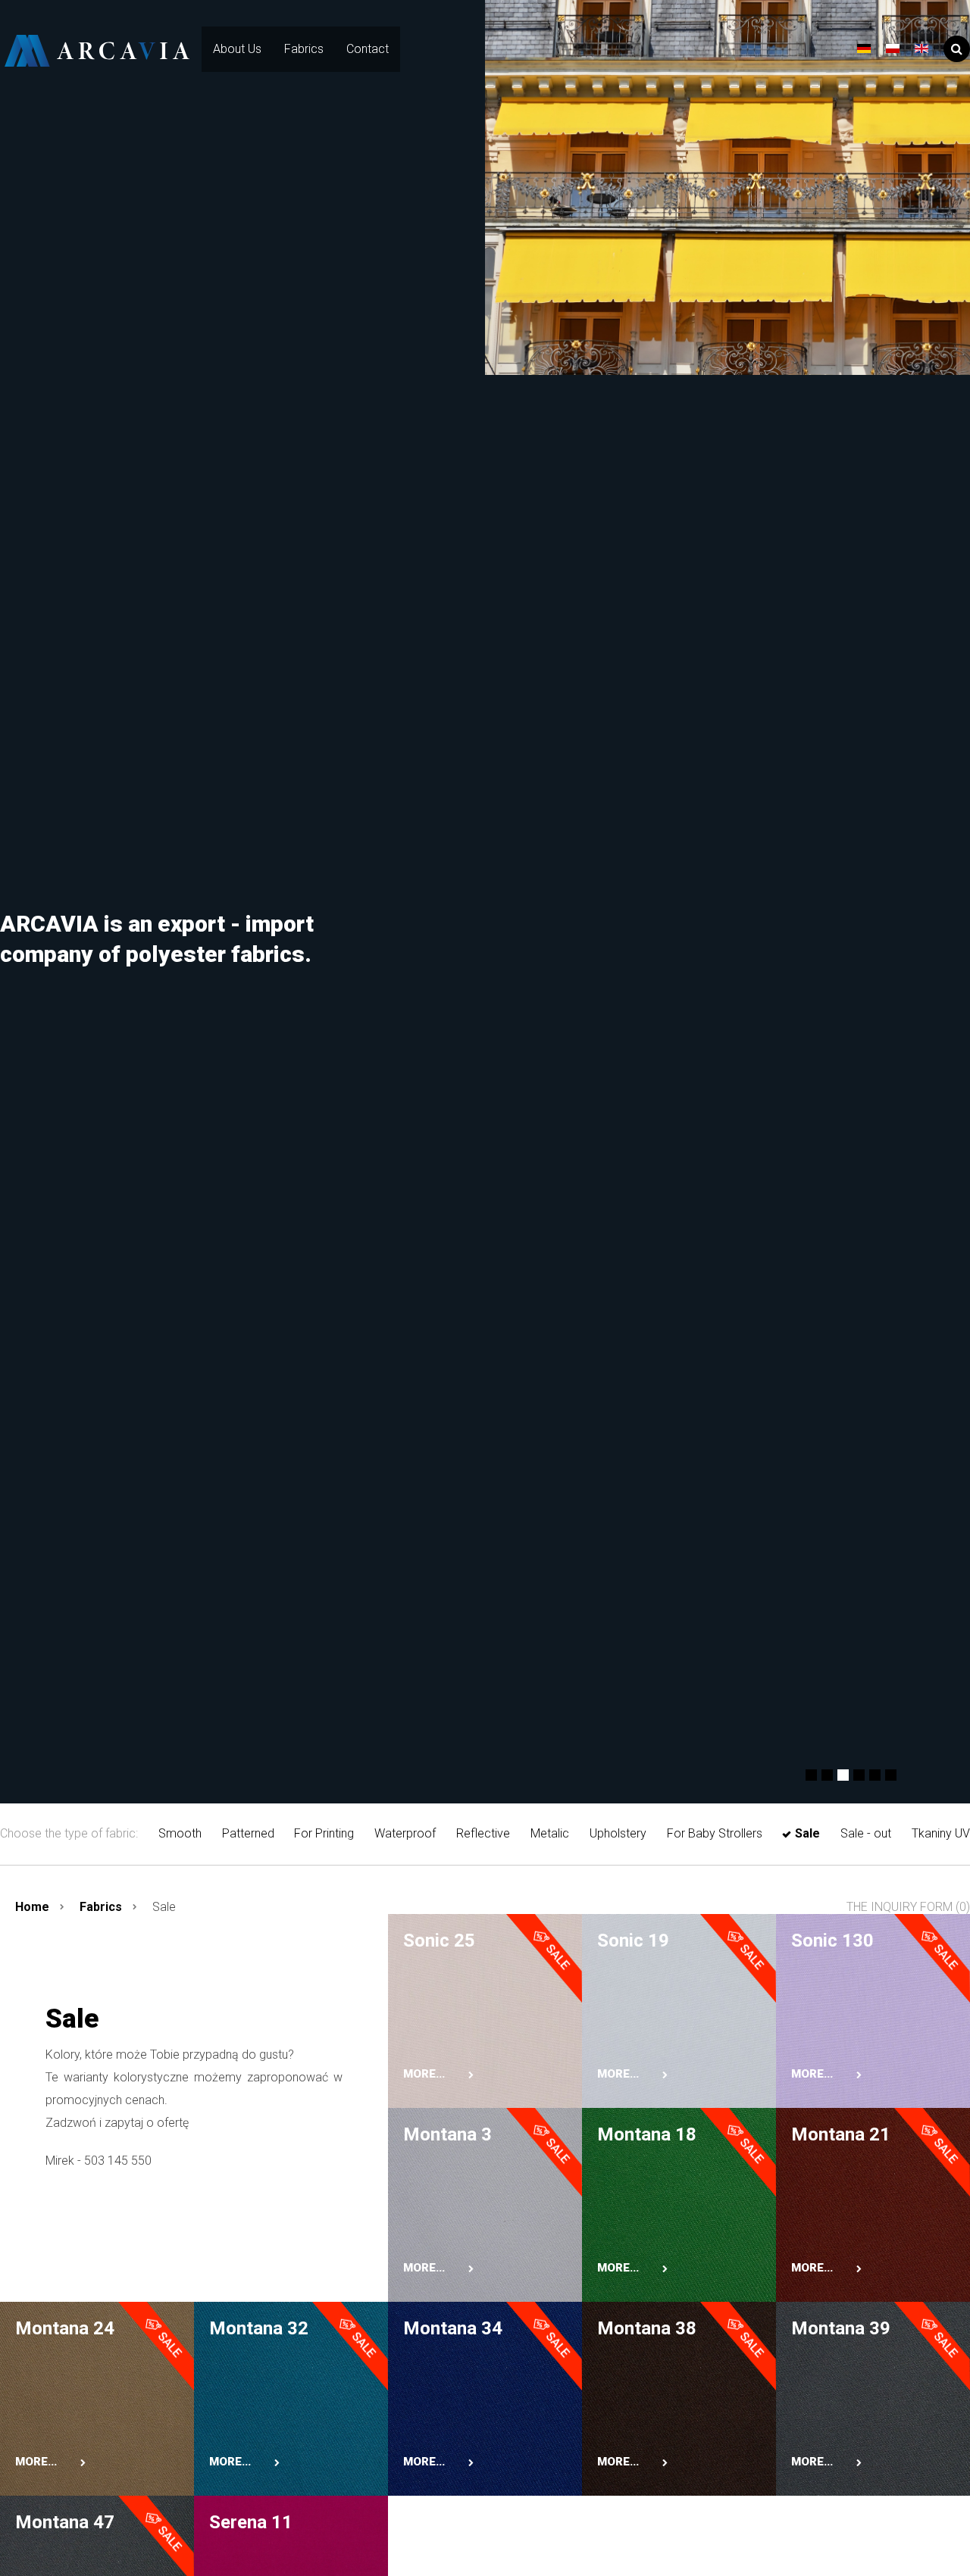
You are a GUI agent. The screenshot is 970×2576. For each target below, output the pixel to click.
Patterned (248, 1833)
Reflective (483, 1833)
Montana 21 (841, 2134)
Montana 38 (647, 2328)
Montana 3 (447, 2134)
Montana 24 (65, 2328)
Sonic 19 (633, 1941)
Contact (368, 49)
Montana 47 (65, 2522)
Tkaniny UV (941, 1833)
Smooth (180, 1833)
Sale (807, 1833)
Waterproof (405, 1833)
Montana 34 (453, 2328)
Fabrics (304, 49)
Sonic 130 (832, 1941)
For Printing (324, 1833)
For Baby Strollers (715, 1833)
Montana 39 (841, 2328)
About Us (237, 49)
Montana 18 (647, 2134)
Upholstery (618, 1833)
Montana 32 (259, 2328)
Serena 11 (251, 2522)
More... (424, 2074)
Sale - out (866, 1833)
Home (32, 1907)
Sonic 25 (439, 1941)
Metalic (550, 1833)
